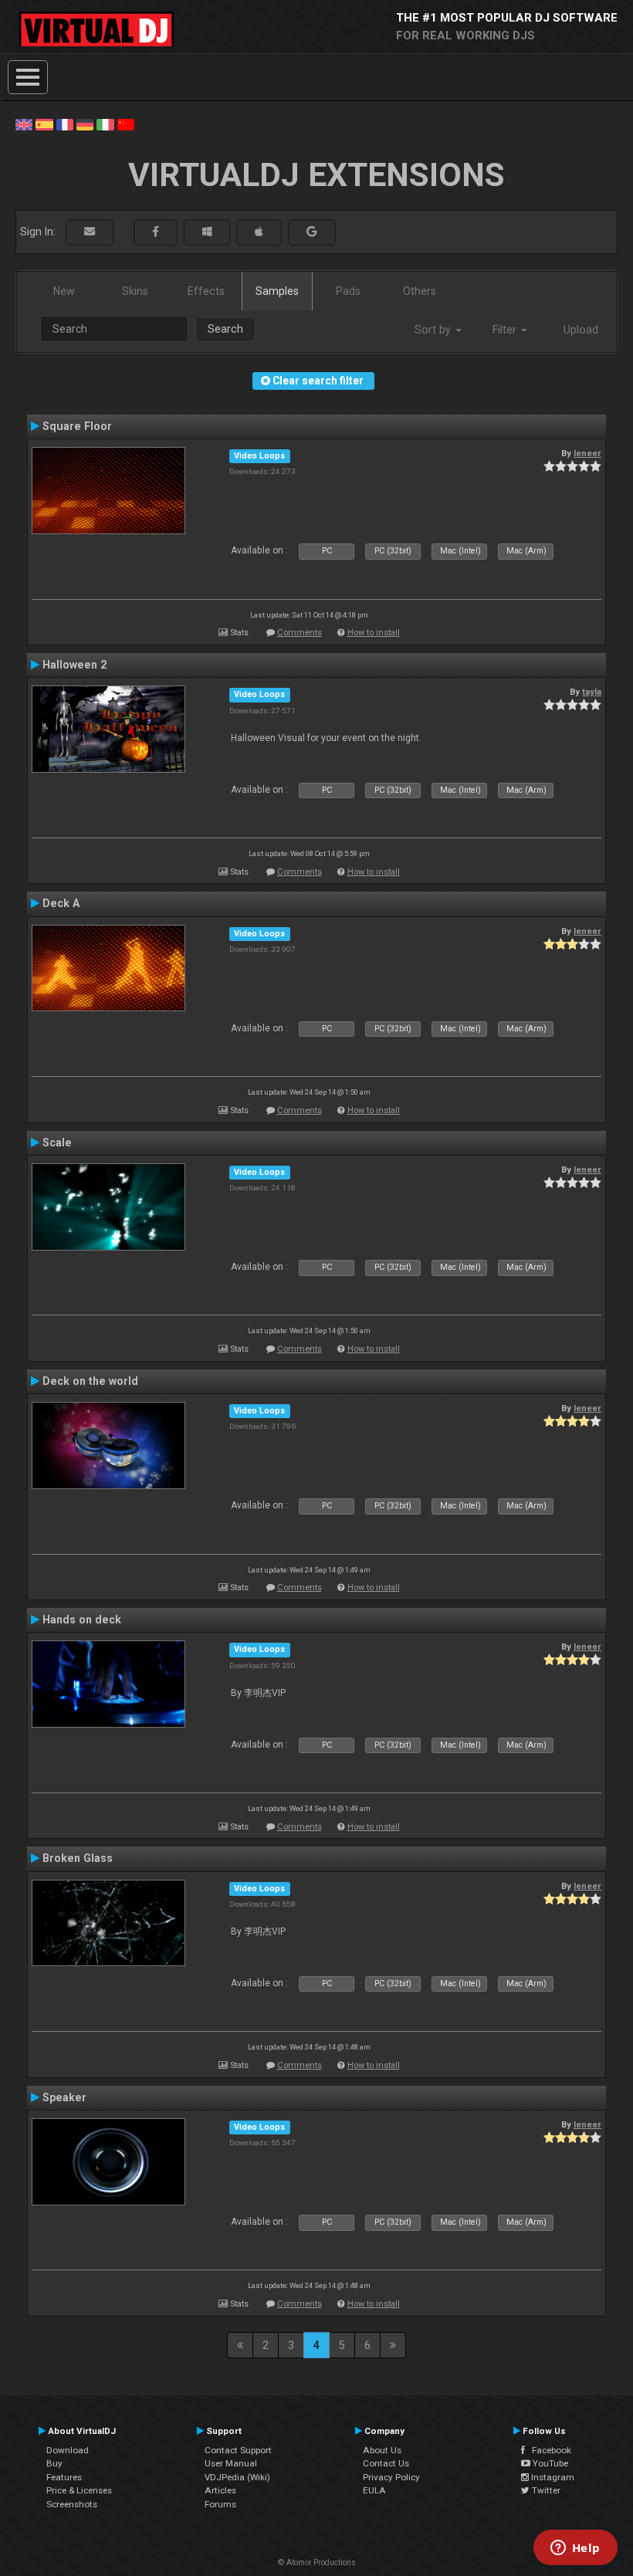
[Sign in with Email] (90, 232)
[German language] (85, 124)
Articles (220, 2490)
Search (225, 329)
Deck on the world (90, 1381)
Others (420, 291)
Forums (220, 2504)
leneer (587, 453)
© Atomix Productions (317, 2562)
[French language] (65, 124)
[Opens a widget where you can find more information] (575, 2549)
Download (68, 2450)
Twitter (545, 2490)
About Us (382, 2450)
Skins (135, 291)
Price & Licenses (79, 2490)
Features (64, 2477)
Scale (57, 1142)
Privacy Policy (391, 2477)
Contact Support (238, 2450)
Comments (300, 633)
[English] (24, 124)
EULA (374, 2490)
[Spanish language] (44, 124)
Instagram (552, 2477)
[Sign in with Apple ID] (259, 232)
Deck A (61, 903)
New (64, 291)
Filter (506, 330)
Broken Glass (78, 1858)
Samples (277, 291)
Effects (206, 291)
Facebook (548, 2450)
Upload (581, 330)
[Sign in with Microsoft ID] (207, 232)
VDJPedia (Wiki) (237, 2477)
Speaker (64, 2097)
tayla (592, 692)
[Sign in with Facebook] (156, 232)
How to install (374, 633)
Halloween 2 (74, 665)
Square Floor (77, 426)
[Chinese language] (126, 124)
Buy (54, 2463)
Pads (348, 291)
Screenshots (72, 2504)
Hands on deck (82, 1620)
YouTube (549, 2463)
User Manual (231, 2463)
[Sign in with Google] (312, 232)
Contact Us (386, 2463)
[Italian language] (105, 124)
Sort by (434, 330)
